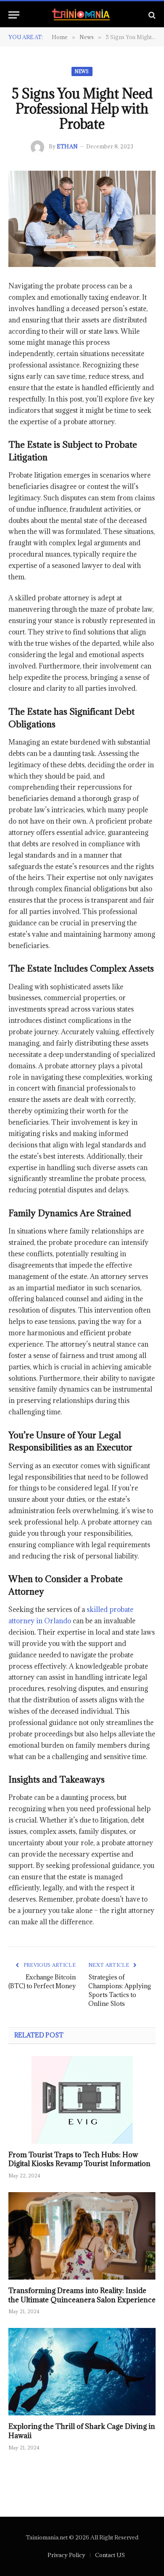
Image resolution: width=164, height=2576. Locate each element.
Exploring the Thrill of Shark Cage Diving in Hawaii (82, 2431)
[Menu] (14, 15)
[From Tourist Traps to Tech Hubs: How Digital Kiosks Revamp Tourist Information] (82, 2100)
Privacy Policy (66, 2555)
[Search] (151, 15)
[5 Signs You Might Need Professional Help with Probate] (82, 219)
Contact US (110, 2555)
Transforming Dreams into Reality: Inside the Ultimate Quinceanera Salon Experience (82, 2295)
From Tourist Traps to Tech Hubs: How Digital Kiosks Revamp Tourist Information (79, 2159)
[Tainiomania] (82, 15)
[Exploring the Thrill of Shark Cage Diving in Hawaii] (82, 2372)
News (82, 71)
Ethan (67, 146)
